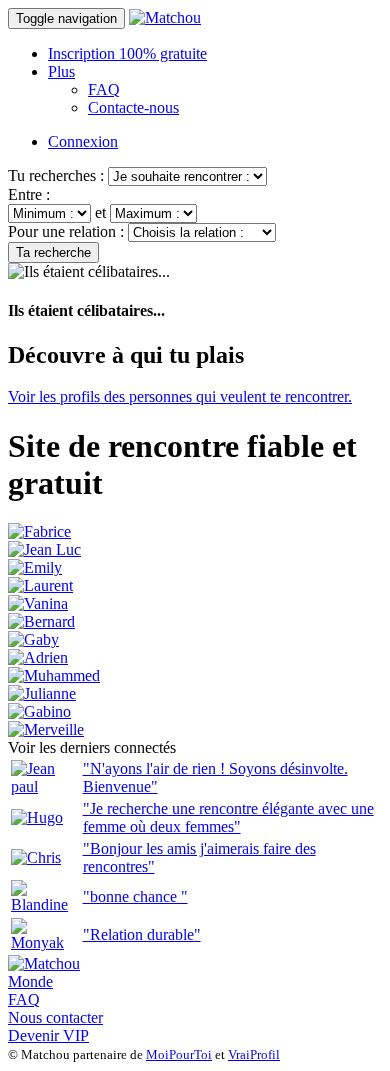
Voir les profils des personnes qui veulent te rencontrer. (180, 396)
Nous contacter (55, 1017)
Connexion (83, 141)
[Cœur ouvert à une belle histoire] (46, 729)
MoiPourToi (179, 1054)
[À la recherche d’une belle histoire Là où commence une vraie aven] (38, 603)
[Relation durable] (45, 942)
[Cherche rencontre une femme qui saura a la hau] (38, 657)
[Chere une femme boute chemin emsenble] (39, 531)
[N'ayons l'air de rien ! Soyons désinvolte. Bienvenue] (45, 786)
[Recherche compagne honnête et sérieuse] (44, 549)
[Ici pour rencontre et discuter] (33, 639)
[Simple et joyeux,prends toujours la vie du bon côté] (39, 711)
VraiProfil (254, 1054)
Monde (30, 981)
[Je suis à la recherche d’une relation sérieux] (42, 693)
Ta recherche (53, 252)
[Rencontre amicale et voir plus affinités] (40, 585)
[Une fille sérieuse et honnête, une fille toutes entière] (35, 567)
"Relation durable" (142, 934)
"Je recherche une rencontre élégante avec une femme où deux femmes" (228, 817)
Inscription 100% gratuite (127, 53)
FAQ (104, 89)
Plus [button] (61, 71)
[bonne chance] (45, 904)
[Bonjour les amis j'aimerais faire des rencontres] (36, 857)
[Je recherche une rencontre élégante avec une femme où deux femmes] (37, 817)
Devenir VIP (48, 1035)
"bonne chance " (135, 896)
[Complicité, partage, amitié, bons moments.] (41, 621)
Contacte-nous (133, 107)
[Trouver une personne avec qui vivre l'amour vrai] (54, 675)
